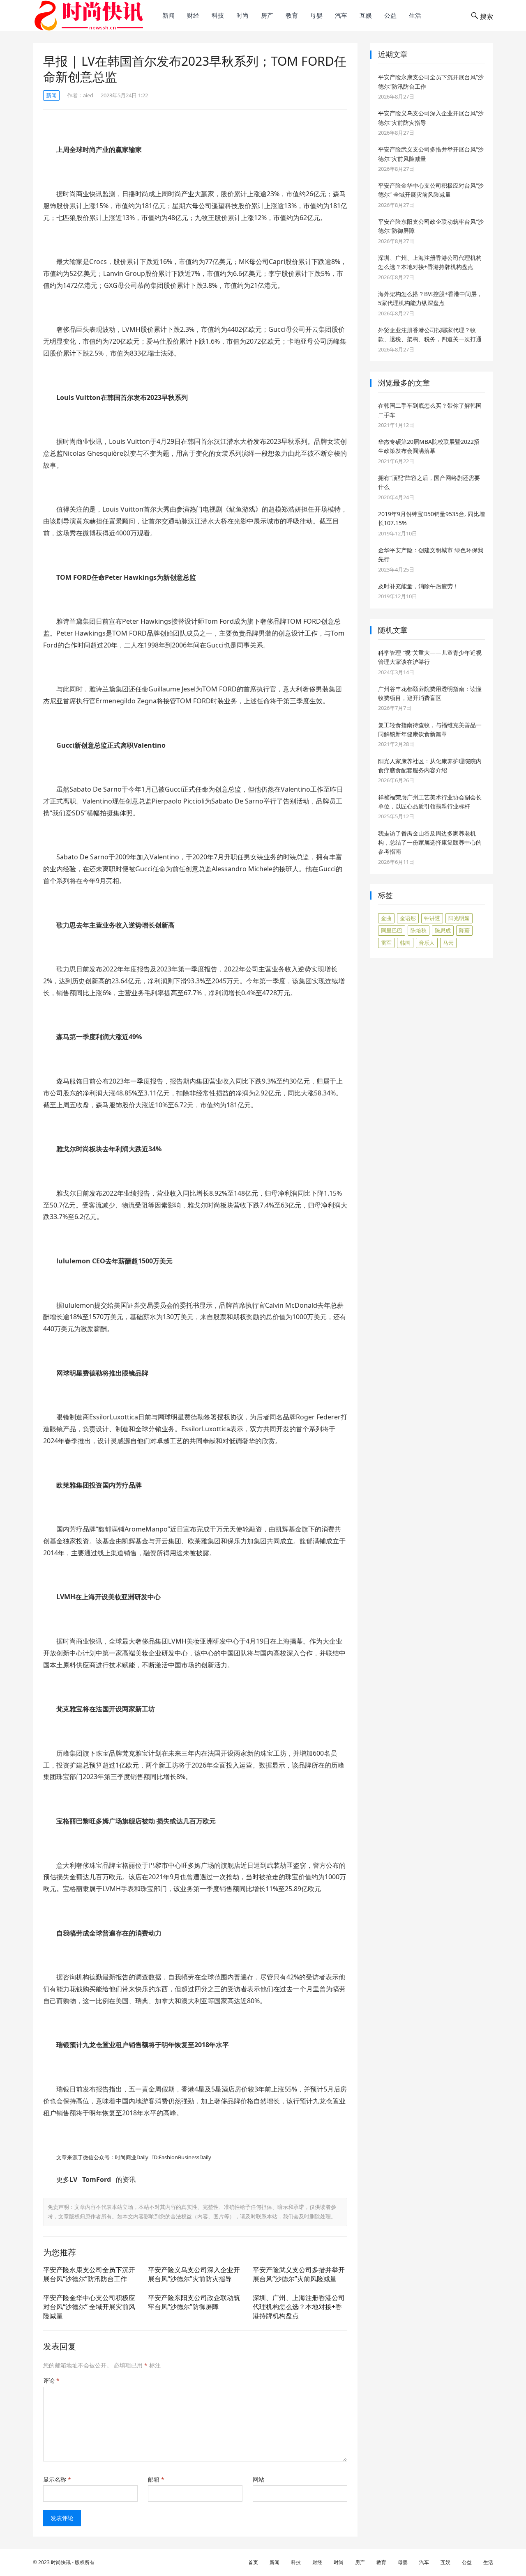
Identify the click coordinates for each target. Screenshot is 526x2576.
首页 (253, 2562)
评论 (51, 2380)
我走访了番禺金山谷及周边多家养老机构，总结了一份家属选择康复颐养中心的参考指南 (430, 843)
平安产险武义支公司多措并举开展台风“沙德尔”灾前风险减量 (299, 2274)
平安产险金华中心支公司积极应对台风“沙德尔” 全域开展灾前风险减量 (89, 2306)
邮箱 (156, 2479)
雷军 (386, 943)
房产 (267, 15)
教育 (292, 15)
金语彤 (408, 918)
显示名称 (57, 2479)
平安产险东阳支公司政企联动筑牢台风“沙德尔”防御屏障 (194, 2302)
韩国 (405, 943)
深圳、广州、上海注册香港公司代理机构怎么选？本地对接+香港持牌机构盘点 (299, 2306)
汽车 (341, 15)
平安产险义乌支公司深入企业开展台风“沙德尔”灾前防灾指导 (194, 2274)
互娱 (366, 15)
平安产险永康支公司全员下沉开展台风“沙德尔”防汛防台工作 (89, 2274)
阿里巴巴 (392, 930)
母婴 (316, 15)
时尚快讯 (61, 2562)
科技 (218, 15)
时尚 (242, 15)
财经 (193, 15)
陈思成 (443, 930)
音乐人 (427, 943)
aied (88, 95)
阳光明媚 (459, 918)
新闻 (168, 15)
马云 (448, 943)
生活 (415, 15)
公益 (390, 15)
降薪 (464, 930)
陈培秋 (419, 930)
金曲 (386, 918)
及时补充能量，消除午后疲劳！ (418, 586)
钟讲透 (432, 918)
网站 (258, 2479)
